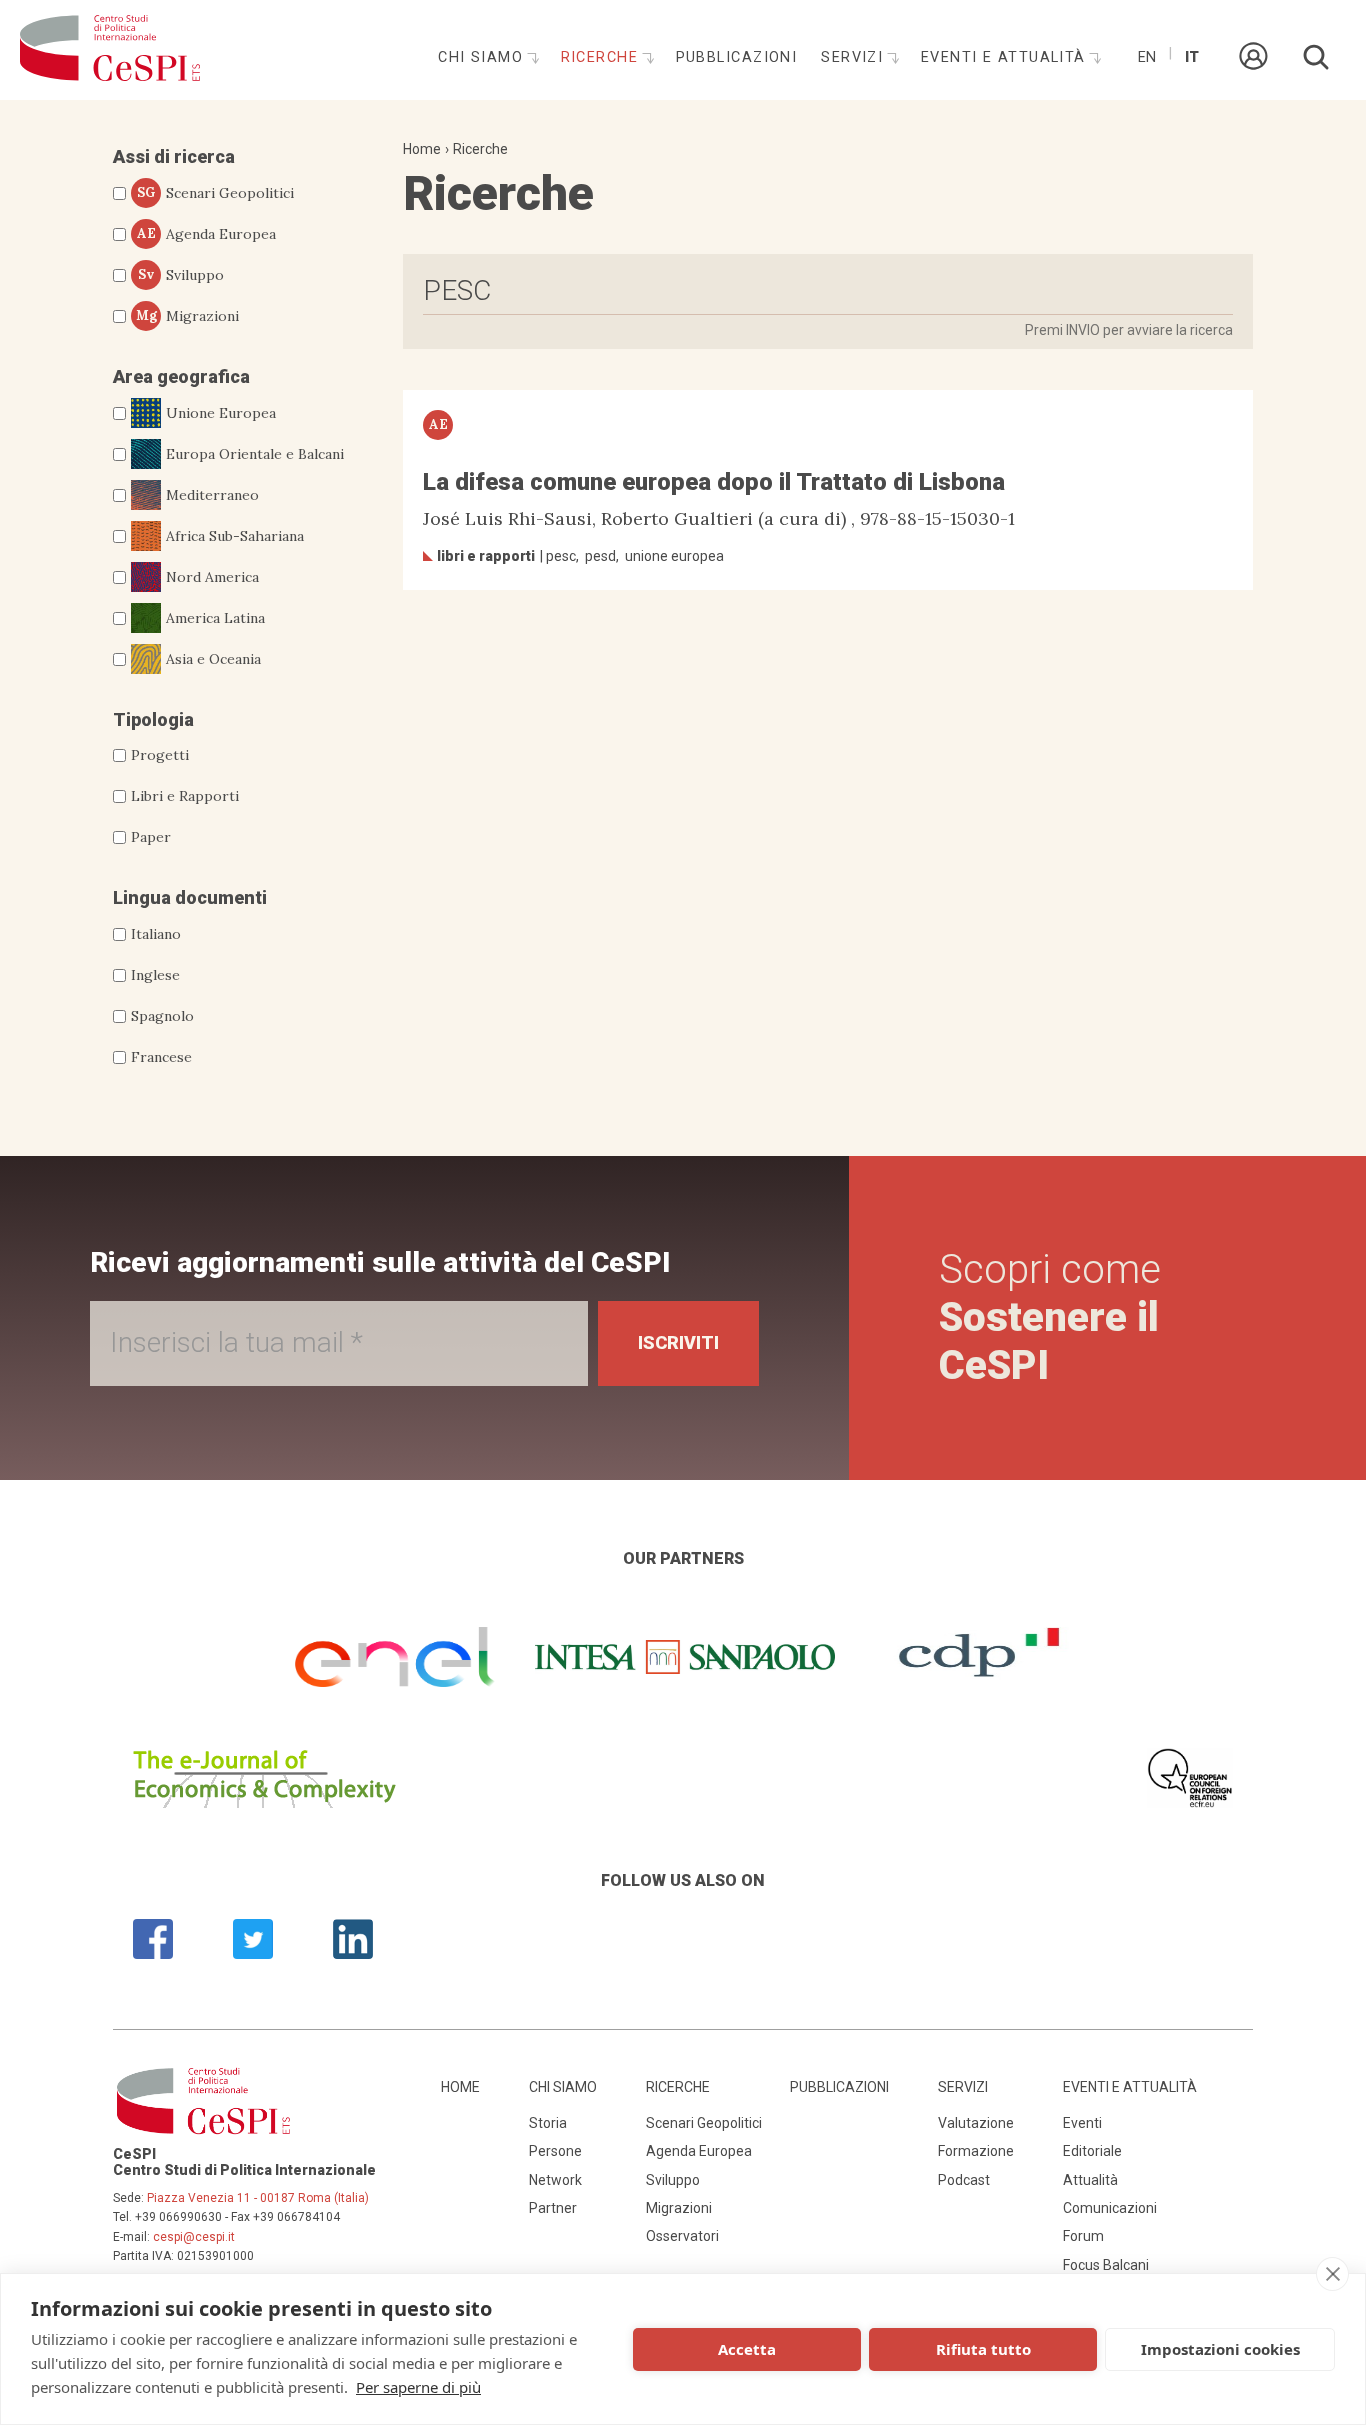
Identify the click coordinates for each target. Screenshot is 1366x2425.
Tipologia (153, 719)
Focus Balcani (1106, 2265)
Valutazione (976, 2123)
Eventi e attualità (1006, 57)
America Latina (215, 618)
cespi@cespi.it (194, 2237)
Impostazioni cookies (1220, 2349)
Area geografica (181, 376)
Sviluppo (181, 275)
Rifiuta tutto (983, 2349)
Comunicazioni (1110, 2208)
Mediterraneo (212, 495)
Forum (1083, 2236)
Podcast (964, 2180)
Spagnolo (162, 1016)
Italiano (156, 934)
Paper (151, 837)
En (1147, 57)
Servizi (855, 57)
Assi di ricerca (174, 156)
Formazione (976, 2151)
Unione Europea (221, 413)
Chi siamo (483, 57)
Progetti (160, 755)
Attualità (1090, 2180)
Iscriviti (678, 1342)
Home (422, 149)
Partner (553, 2208)
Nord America (212, 577)
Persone (555, 2151)
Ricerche (602, 57)
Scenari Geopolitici (215, 193)
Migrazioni (188, 316)
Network (555, 2180)
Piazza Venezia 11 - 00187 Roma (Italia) (258, 2198)
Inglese (155, 975)
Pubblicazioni (737, 57)
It (1192, 57)
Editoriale (1092, 2151)
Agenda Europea (207, 234)
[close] (1332, 2274)
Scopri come (1050, 1317)
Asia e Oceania (213, 659)
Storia (548, 2123)
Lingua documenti (190, 897)
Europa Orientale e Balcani (255, 454)
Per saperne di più (418, 2387)
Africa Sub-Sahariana (235, 536)
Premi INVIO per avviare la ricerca (1129, 330)
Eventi (1082, 2123)
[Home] (110, 50)
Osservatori (682, 2236)
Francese (161, 1057)
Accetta (747, 2349)
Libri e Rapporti (185, 796)
